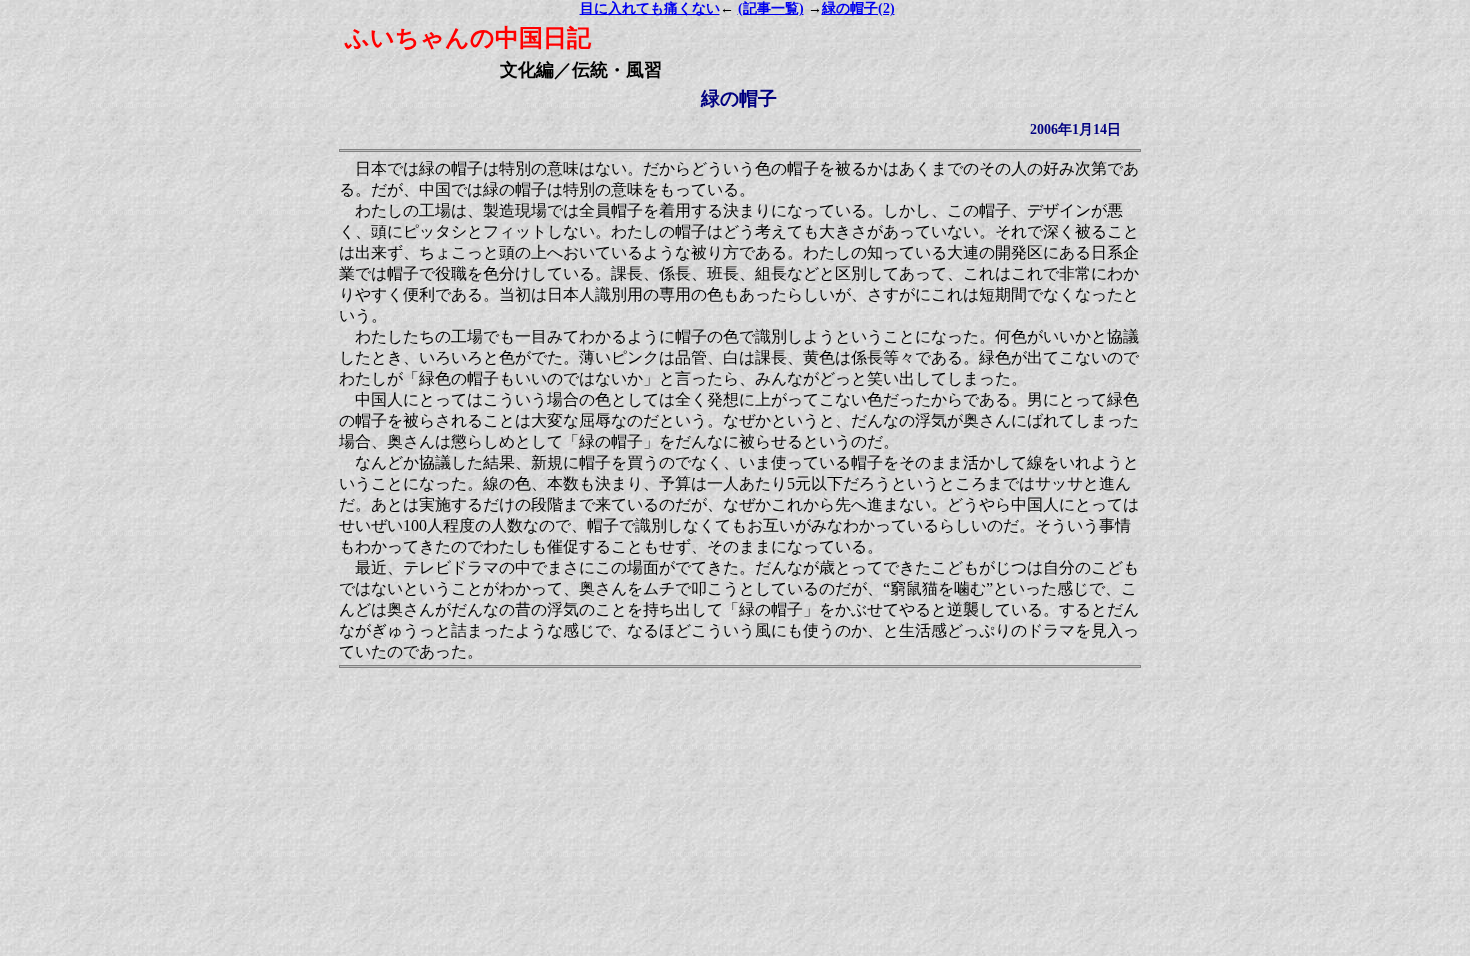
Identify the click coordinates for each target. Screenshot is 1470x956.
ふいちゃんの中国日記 (468, 38)
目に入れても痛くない (650, 8)
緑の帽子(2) (858, 8)
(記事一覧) (771, 8)
